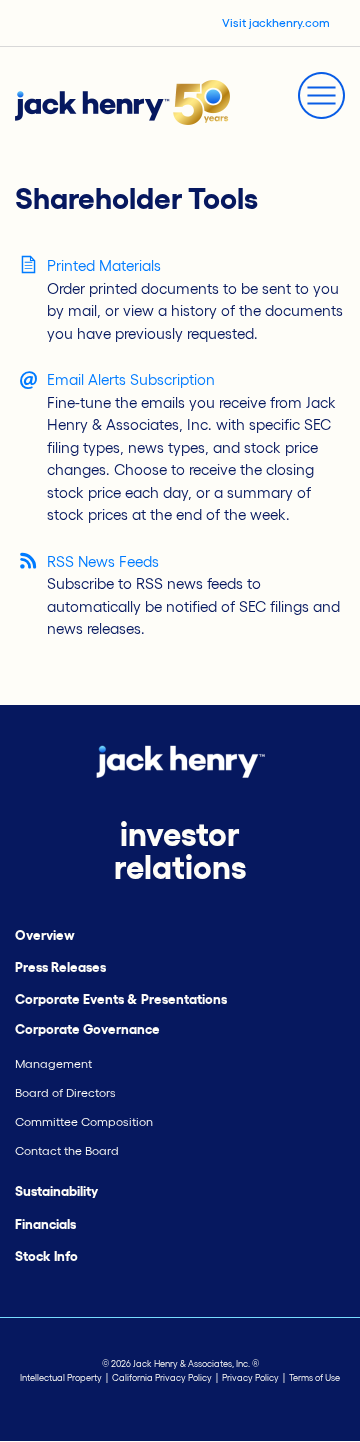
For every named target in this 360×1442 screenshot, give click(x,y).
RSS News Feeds (103, 561)
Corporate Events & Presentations (121, 999)
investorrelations (180, 851)
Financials (45, 1224)
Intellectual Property (61, 1378)
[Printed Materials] (28, 264)
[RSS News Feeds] (28, 560)
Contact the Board (67, 1150)
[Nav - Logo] (122, 100)
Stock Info (46, 1256)
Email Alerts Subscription (131, 379)
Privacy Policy (250, 1378)
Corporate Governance (87, 1029)
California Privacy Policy (162, 1378)
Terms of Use (314, 1378)
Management (53, 1063)
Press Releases (60, 967)
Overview (45, 935)
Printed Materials (104, 265)
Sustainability (56, 1191)
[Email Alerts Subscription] (28, 380)
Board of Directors (65, 1092)
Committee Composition (84, 1121)
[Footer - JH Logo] (180, 759)
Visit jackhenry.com (276, 22)
